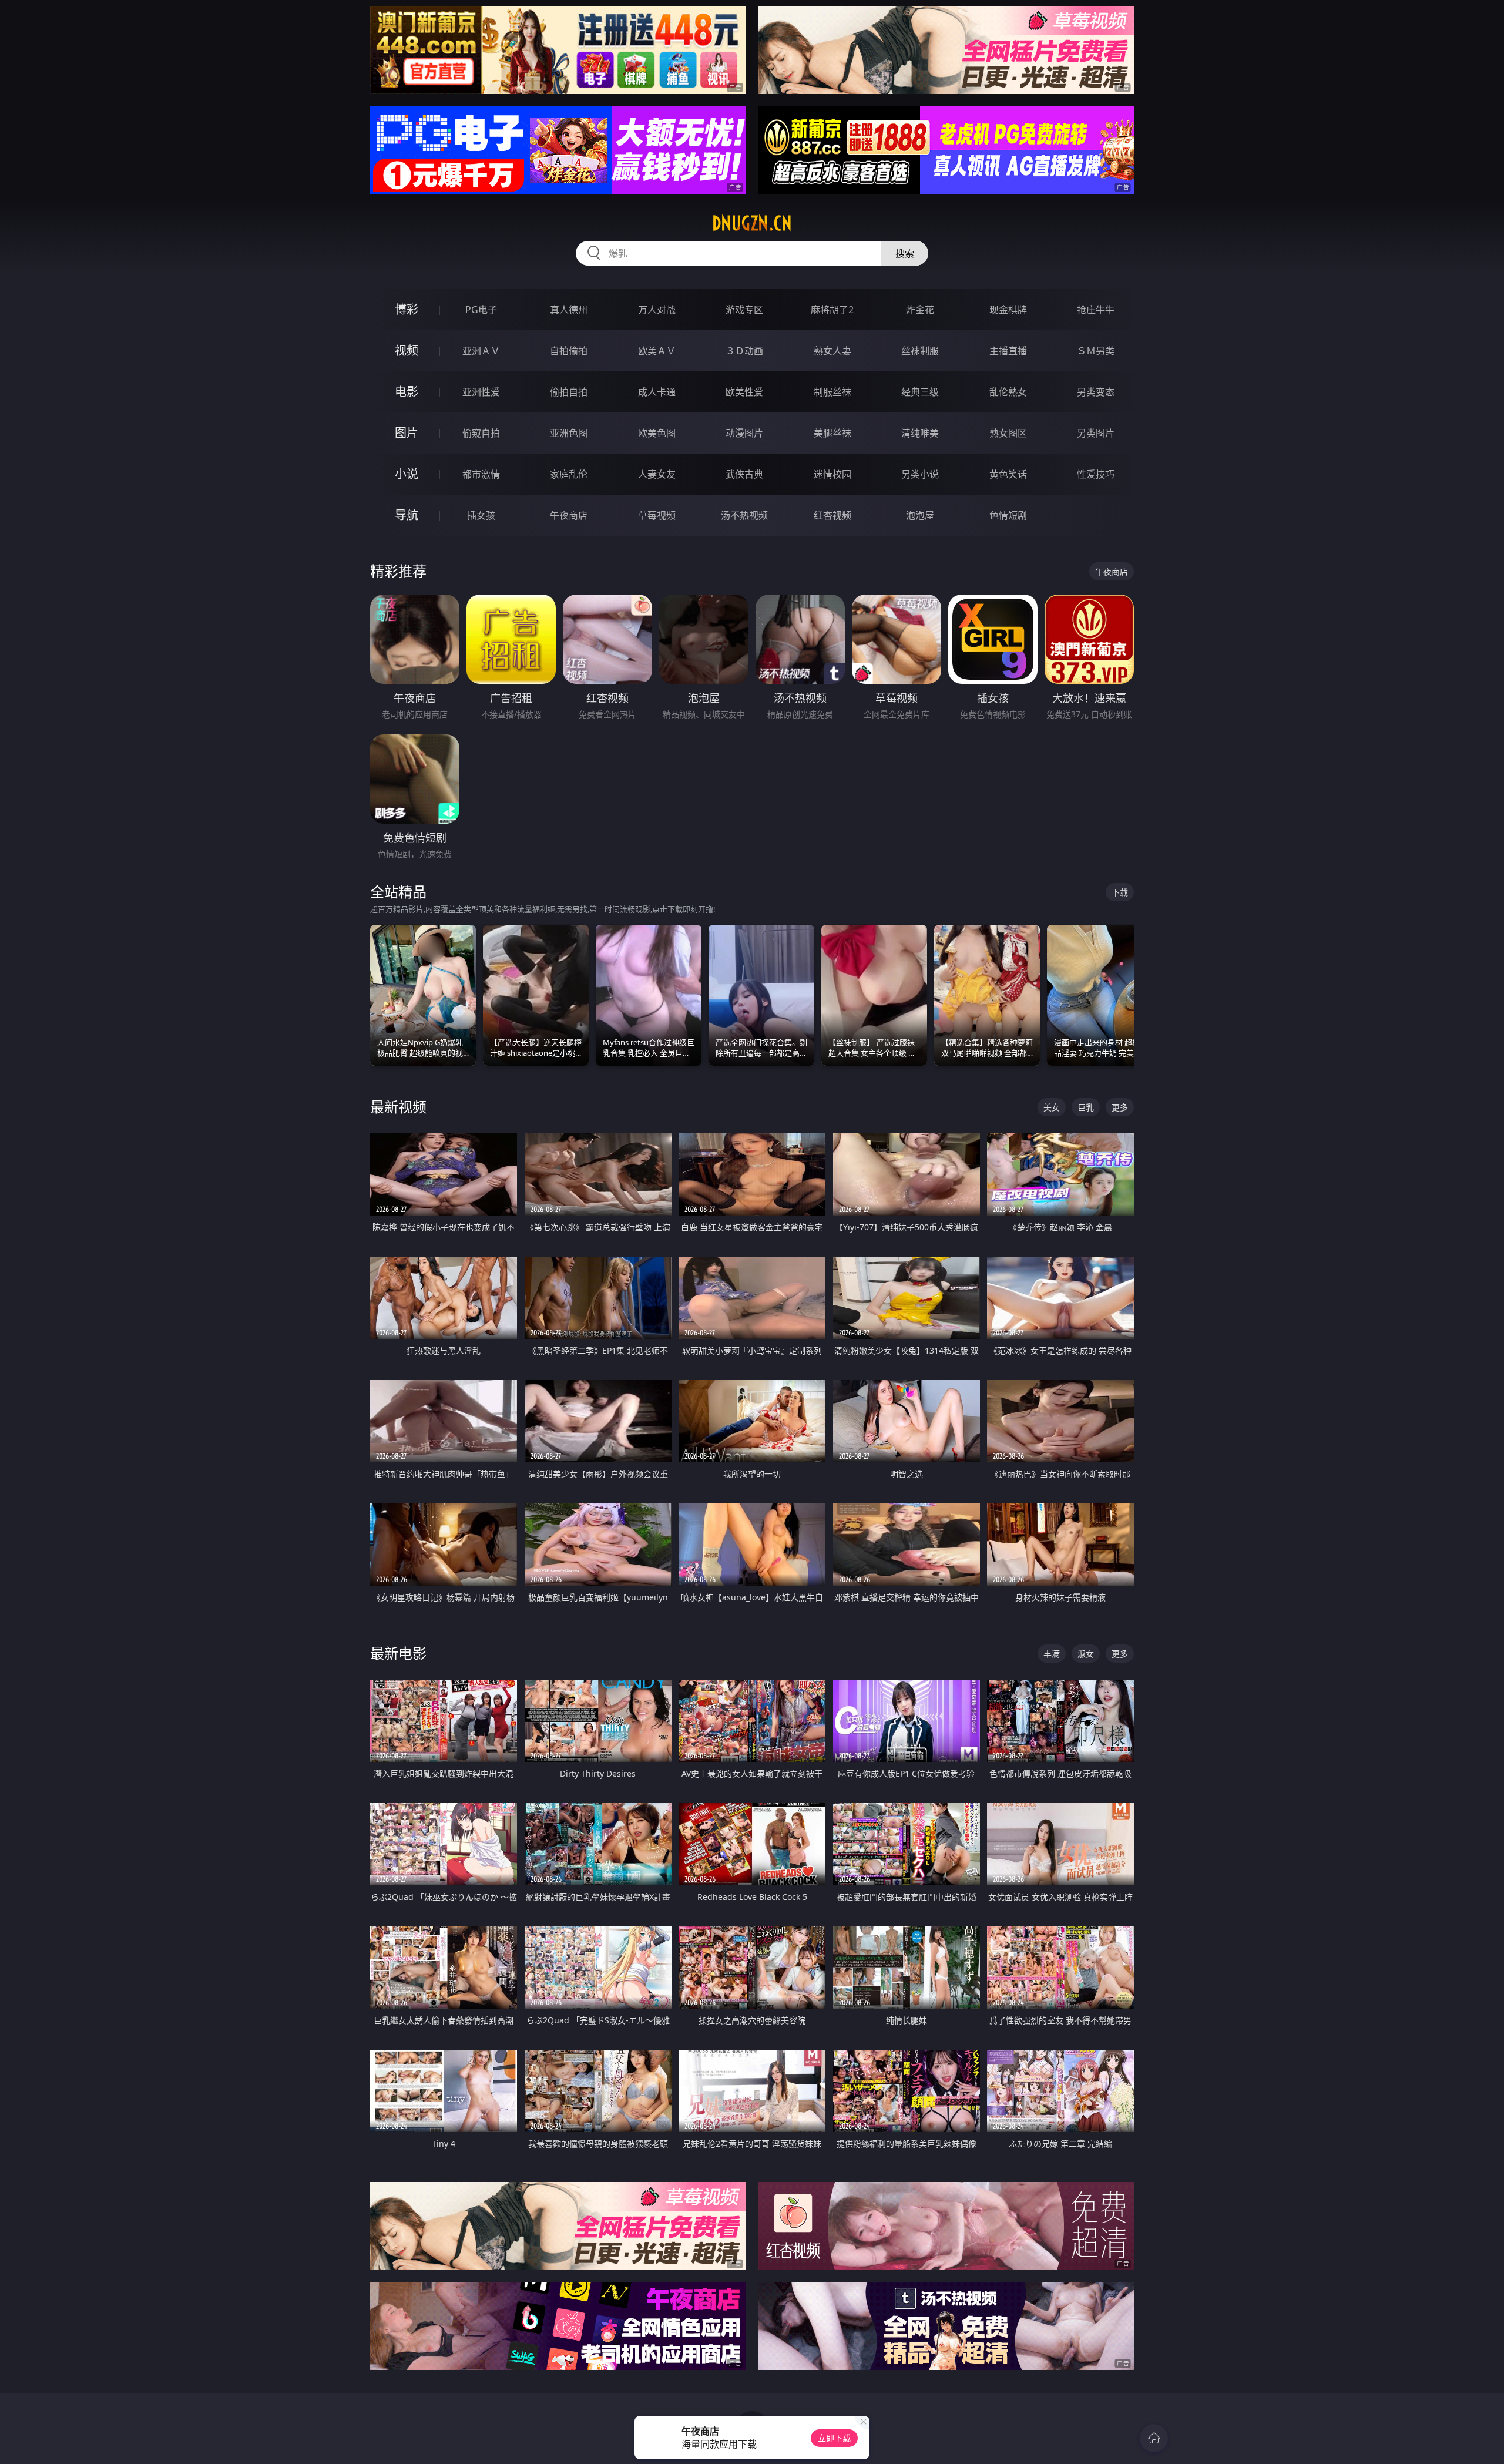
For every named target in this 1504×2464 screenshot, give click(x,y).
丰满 (1052, 1654)
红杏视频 (832, 515)
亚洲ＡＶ (481, 351)
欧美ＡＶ (657, 351)
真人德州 (569, 310)
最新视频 (398, 1107)
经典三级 (920, 392)
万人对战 (657, 310)
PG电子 (481, 310)
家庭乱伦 (569, 474)
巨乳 (1086, 1107)
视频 (407, 350)
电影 (407, 392)
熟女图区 (1008, 433)
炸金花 (920, 310)
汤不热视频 (744, 515)
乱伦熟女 (1008, 392)
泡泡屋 (920, 515)
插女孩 (481, 515)
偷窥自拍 (481, 433)
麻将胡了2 (832, 310)
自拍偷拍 (569, 351)
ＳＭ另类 (1096, 351)
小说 (407, 474)
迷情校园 (832, 474)
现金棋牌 (1008, 310)
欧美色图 (657, 433)
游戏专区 (744, 310)
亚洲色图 (569, 433)
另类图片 (1096, 433)
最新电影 (398, 1653)
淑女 (1086, 1654)
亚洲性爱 (481, 392)
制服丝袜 (832, 392)
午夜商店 (569, 515)
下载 (1120, 892)
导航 (407, 515)
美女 (1052, 1107)
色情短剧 (1008, 515)
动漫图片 (744, 433)
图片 (407, 433)
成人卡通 (657, 392)
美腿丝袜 (832, 433)
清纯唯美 (920, 433)
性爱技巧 (1096, 474)
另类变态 (1096, 392)
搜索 (905, 253)
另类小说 (920, 474)
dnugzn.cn (752, 223)
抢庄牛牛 (1096, 310)
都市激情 (481, 474)
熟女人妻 (832, 351)
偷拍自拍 (569, 392)
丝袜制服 (920, 351)
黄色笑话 (1008, 474)
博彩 (407, 309)
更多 (1120, 1107)
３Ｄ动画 (744, 351)
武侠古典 (744, 474)
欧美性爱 (744, 392)
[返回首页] (1154, 2438)
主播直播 (1008, 351)
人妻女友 (657, 474)
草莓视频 (657, 515)
